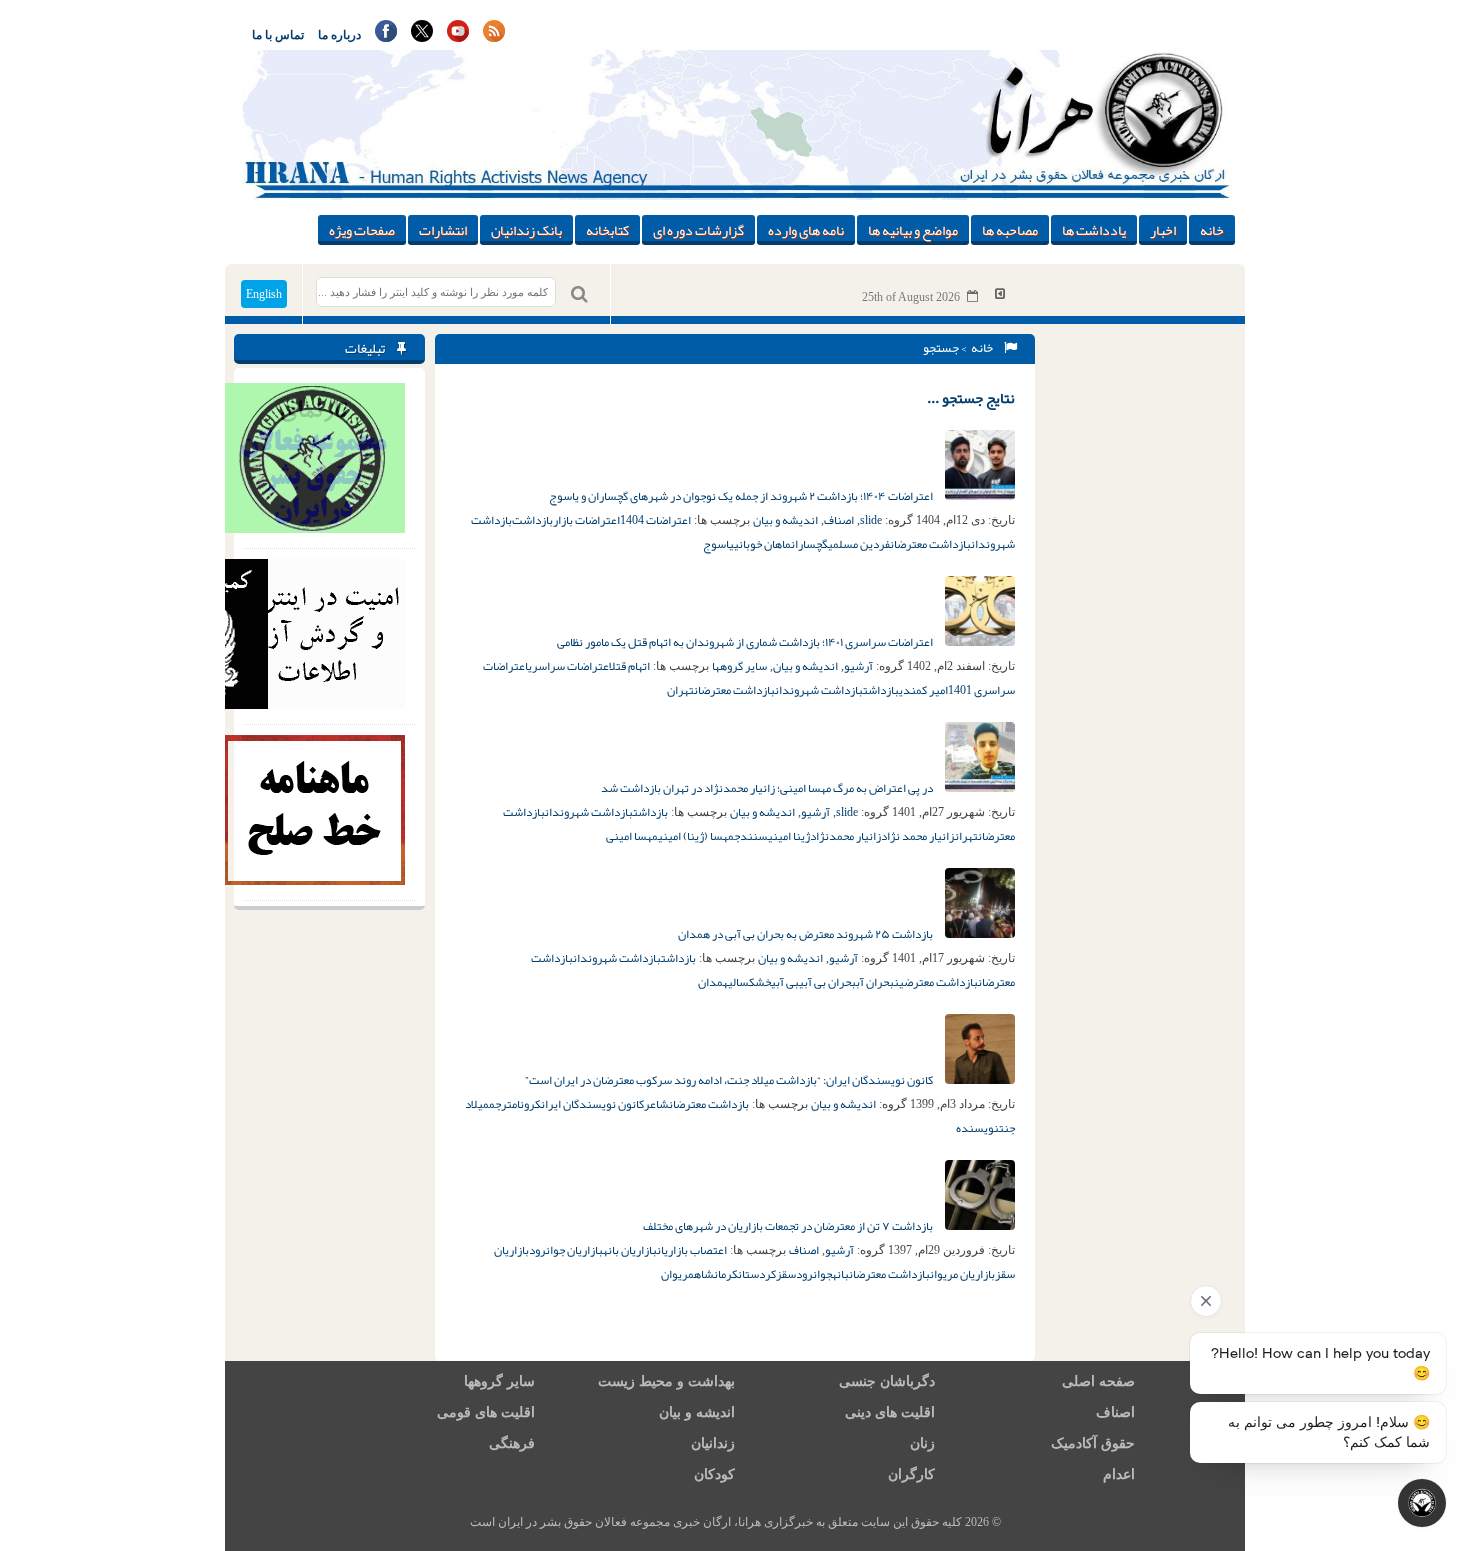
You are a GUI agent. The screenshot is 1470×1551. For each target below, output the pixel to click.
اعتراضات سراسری (568, 666)
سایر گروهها (739, 666)
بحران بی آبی (827, 982)
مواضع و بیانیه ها (913, 230)
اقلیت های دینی (890, 1412)
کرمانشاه (716, 1274)
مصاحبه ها (1010, 230)
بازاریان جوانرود (566, 1250)
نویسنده (977, 1128)
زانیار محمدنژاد (845, 836)
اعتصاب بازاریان (692, 1250)
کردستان (757, 1274)
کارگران (911, 1474)
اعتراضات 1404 (655, 520)
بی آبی (785, 982)
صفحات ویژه (362, 230)
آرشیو (858, 666)
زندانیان (713, 1443)
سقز (786, 1274)
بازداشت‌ (532, 520)
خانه (1212, 230)
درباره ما (339, 35)
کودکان (714, 1474)
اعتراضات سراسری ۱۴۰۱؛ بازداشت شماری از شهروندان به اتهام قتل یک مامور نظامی (746, 642)
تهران (680, 690)
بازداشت (881, 690)
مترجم (503, 1104)
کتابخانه (607, 230)
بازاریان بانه (630, 1250)
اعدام (1119, 1474)
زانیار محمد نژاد (918, 836)
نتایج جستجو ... (971, 398)
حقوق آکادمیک (1093, 1443)
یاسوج (718, 544)
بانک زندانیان (526, 230)
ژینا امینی (789, 836)
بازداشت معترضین (936, 982)
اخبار (1163, 230)
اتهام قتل (629, 666)
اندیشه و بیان (785, 520)
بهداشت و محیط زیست (666, 1381)
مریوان (677, 1274)
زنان (922, 1443)
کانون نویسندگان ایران (592, 1104)
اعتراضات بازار (586, 520)
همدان (713, 982)
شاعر (656, 1104)
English (264, 294)
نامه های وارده (806, 230)
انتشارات (443, 230)
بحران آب (875, 982)
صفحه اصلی (1098, 1381)
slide (871, 520)
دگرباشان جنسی (887, 1381)
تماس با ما (278, 35)
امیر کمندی (923, 690)
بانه (840, 1274)
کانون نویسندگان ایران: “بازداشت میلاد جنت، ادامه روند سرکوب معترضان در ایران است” (730, 1080)
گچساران (809, 544)
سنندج (751, 836)
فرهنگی (512, 1443)
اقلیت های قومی (486, 1412)
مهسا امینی (632, 836)
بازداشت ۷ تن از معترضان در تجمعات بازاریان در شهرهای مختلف (789, 1226)
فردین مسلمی (859, 544)
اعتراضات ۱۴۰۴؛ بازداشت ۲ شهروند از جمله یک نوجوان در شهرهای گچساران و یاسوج (742, 496)
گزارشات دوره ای (698, 230)
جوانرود (814, 1274)
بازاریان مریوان (962, 1274)
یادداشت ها (1094, 230)
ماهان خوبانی (762, 544)
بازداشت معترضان (930, 544)
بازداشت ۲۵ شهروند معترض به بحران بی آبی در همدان (806, 934)
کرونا (529, 1104)
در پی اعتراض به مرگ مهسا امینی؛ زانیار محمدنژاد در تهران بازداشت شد (768, 788)
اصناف (839, 520)
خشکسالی (749, 982)
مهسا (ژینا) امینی (696, 836)
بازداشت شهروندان (819, 690)
